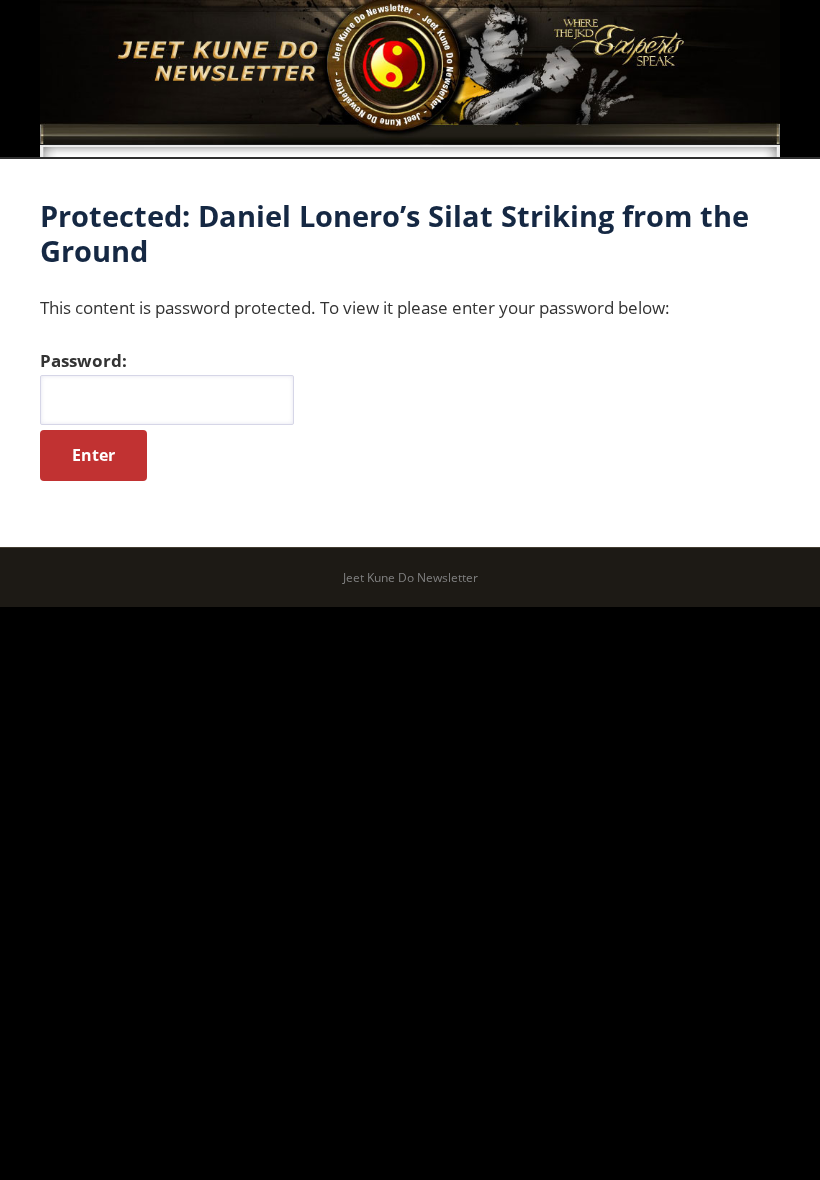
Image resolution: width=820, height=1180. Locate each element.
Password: (83, 360)
